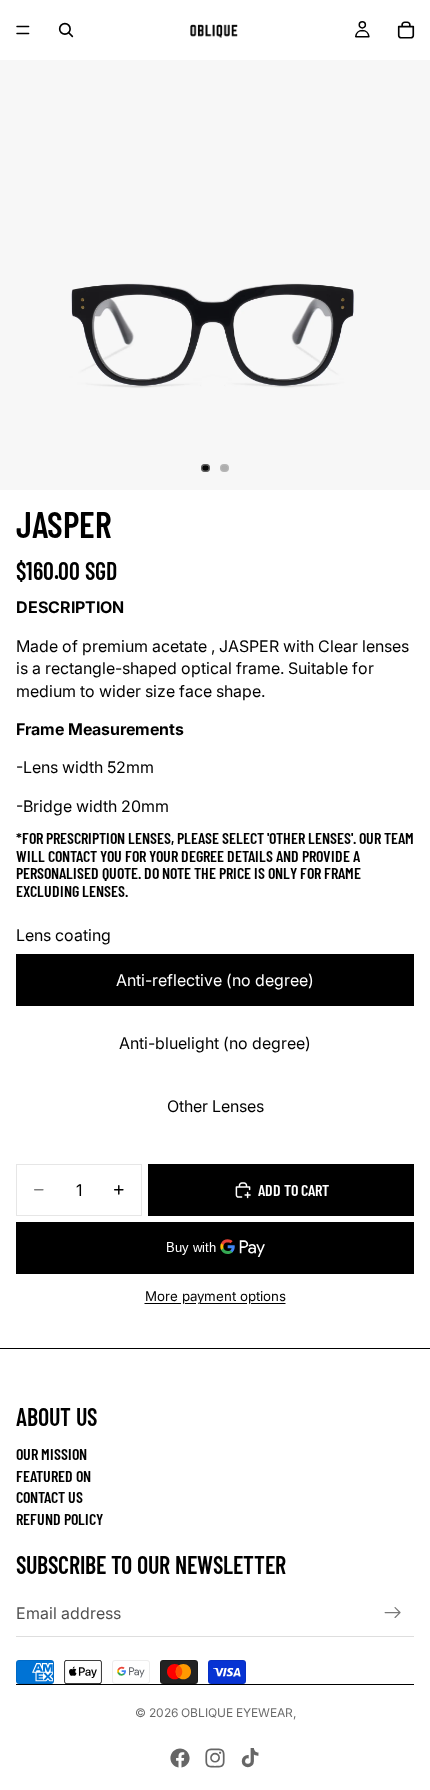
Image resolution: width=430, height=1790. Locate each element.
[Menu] (23, 30)
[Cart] (406, 30)
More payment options (215, 1296)
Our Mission (51, 1453)
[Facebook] (180, 1758)
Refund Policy (59, 1518)
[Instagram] (215, 1758)
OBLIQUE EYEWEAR (237, 1712)
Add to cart (293, 1189)
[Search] (66, 30)
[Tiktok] (250, 1758)
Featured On (53, 1475)
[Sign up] (393, 1613)
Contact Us (49, 1496)
